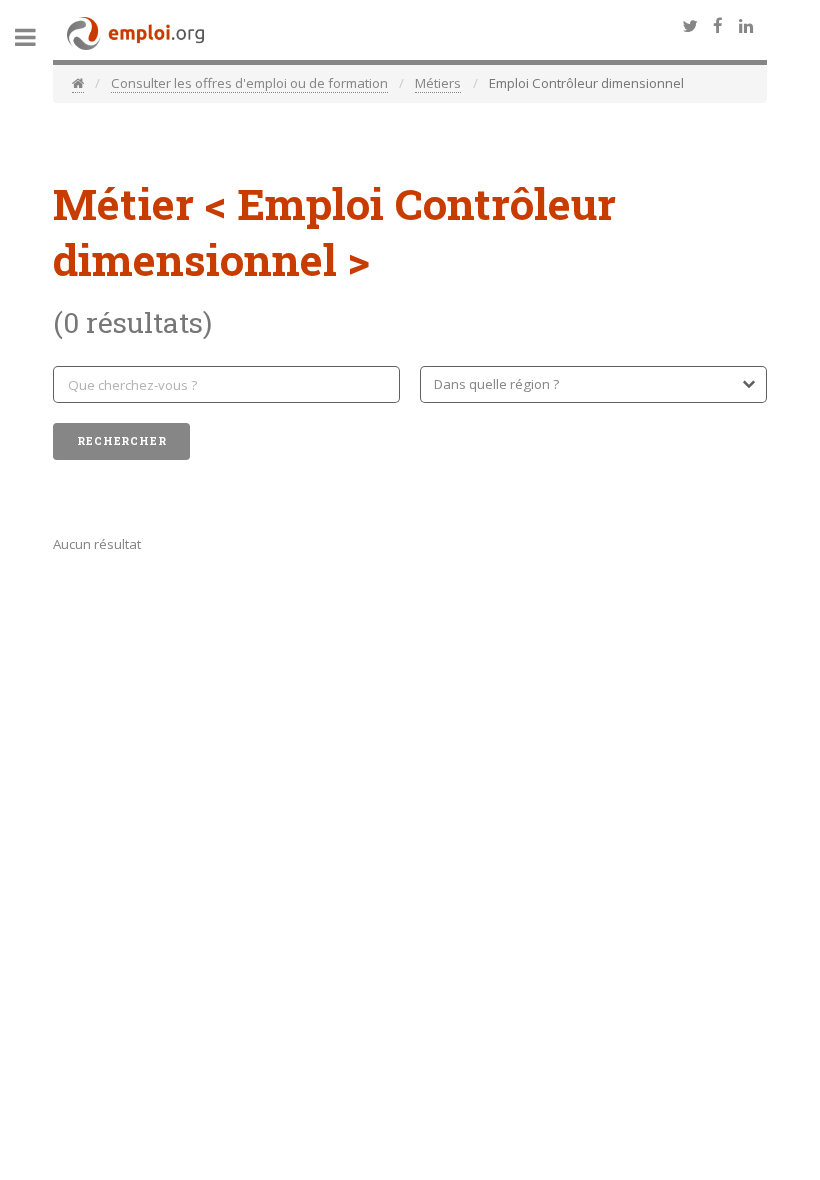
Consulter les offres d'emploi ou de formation (249, 83)
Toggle (36, 37)
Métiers (438, 83)
